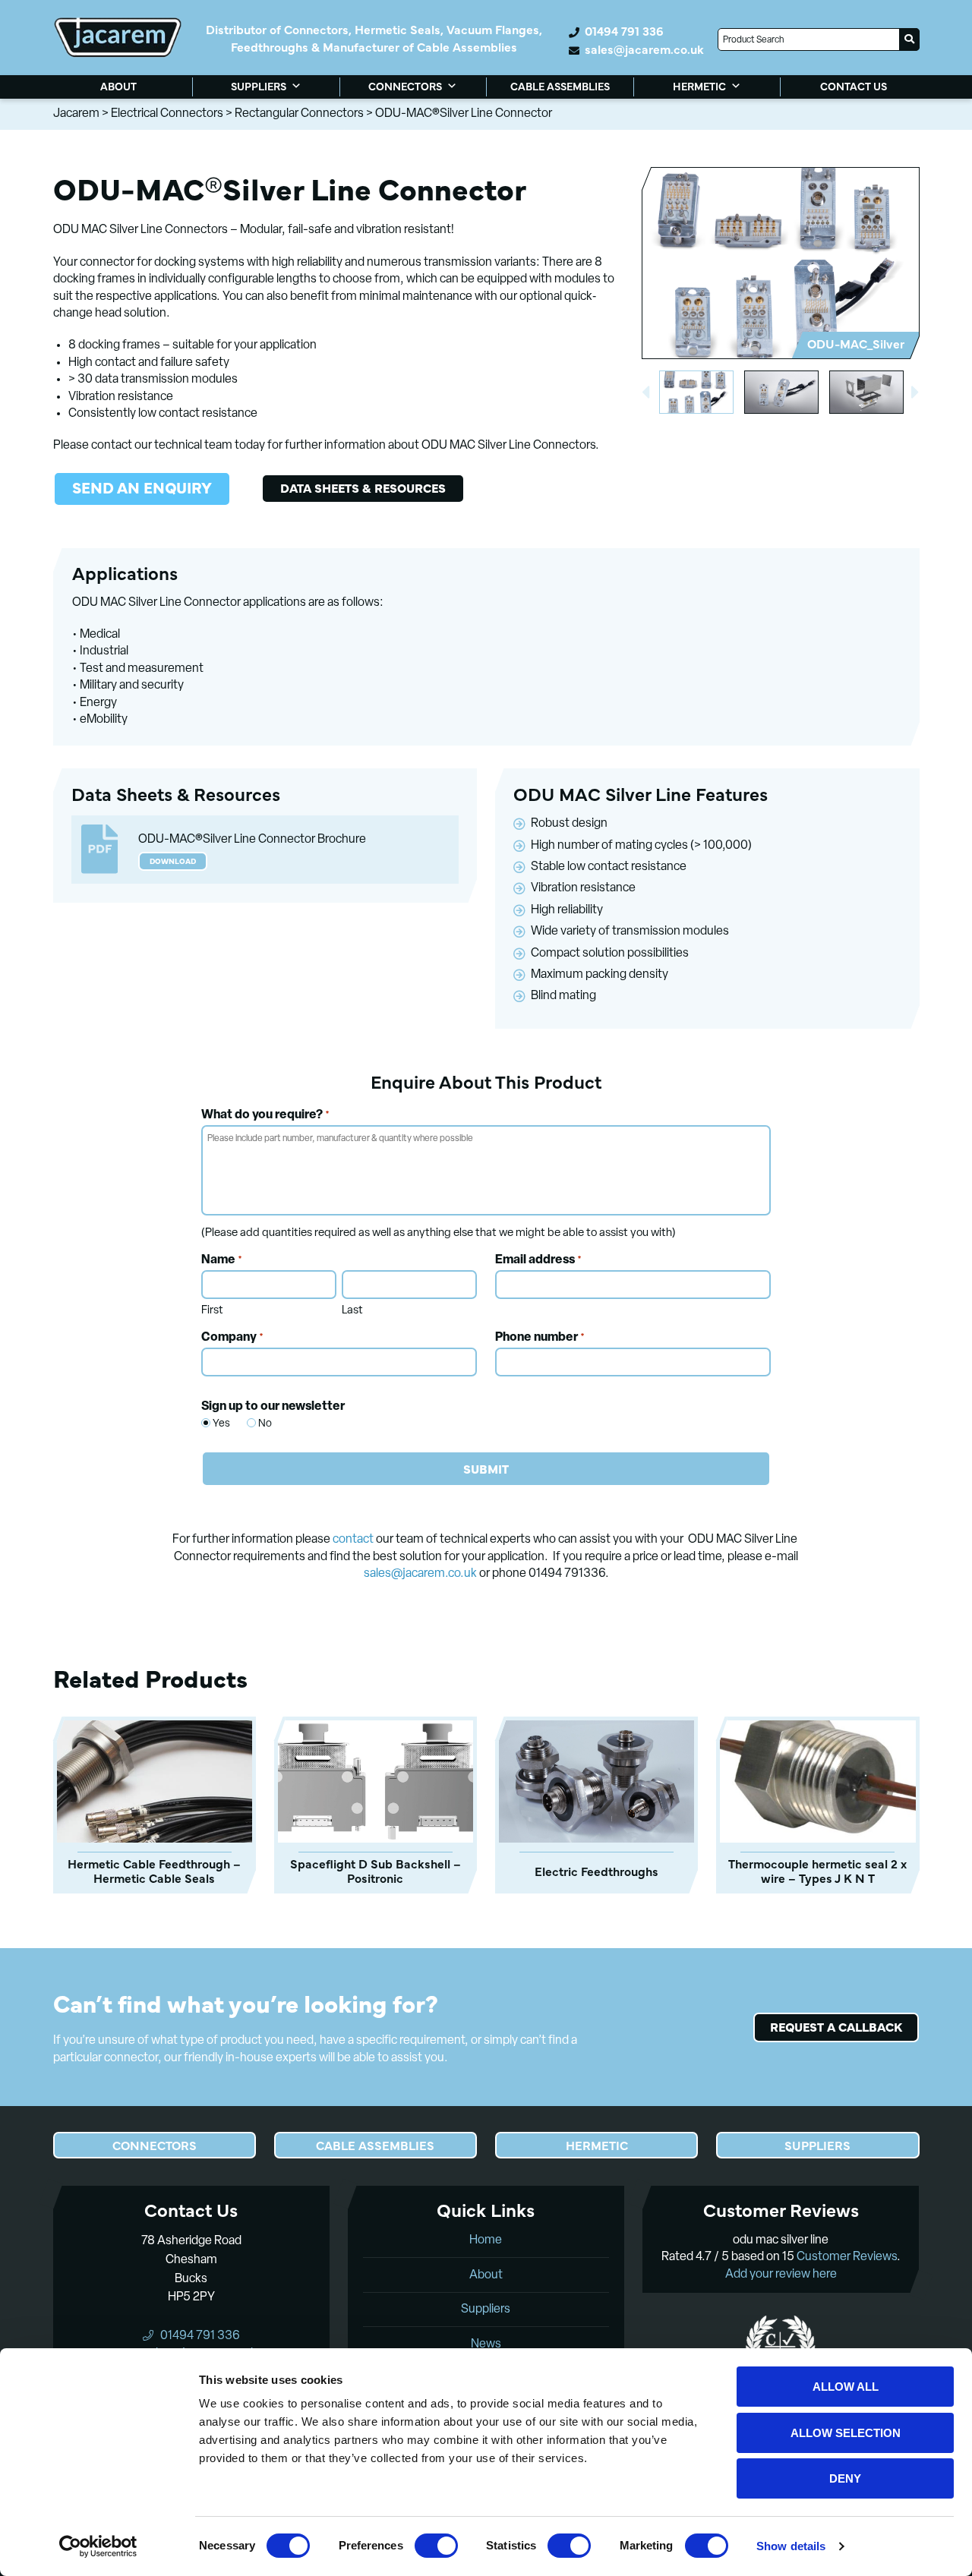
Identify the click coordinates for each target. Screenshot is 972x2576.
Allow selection (846, 2433)
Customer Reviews (847, 2257)
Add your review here (781, 2275)
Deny (845, 2478)
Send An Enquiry (142, 487)
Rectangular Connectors (299, 114)
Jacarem (76, 114)
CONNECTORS (405, 86)
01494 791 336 (624, 31)
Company (232, 1338)
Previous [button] (645, 393)
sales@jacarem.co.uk (644, 49)
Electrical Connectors (167, 114)
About (486, 2275)
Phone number (540, 1338)
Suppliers (486, 2310)
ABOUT (118, 86)
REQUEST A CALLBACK (836, 2026)
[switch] (436, 2546)
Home (486, 2240)
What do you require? (265, 1115)
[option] (780, 263)
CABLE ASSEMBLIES (560, 86)
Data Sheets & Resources (363, 487)
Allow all (846, 2387)
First (212, 1311)
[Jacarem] (118, 37)
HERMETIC (699, 86)
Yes (214, 1424)
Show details (791, 2546)
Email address (538, 1260)
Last (352, 1311)
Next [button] (916, 393)
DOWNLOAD (173, 861)
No (259, 1424)
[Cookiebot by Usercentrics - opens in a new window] (98, 2546)
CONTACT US (854, 86)
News (486, 2344)
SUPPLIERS (259, 86)
